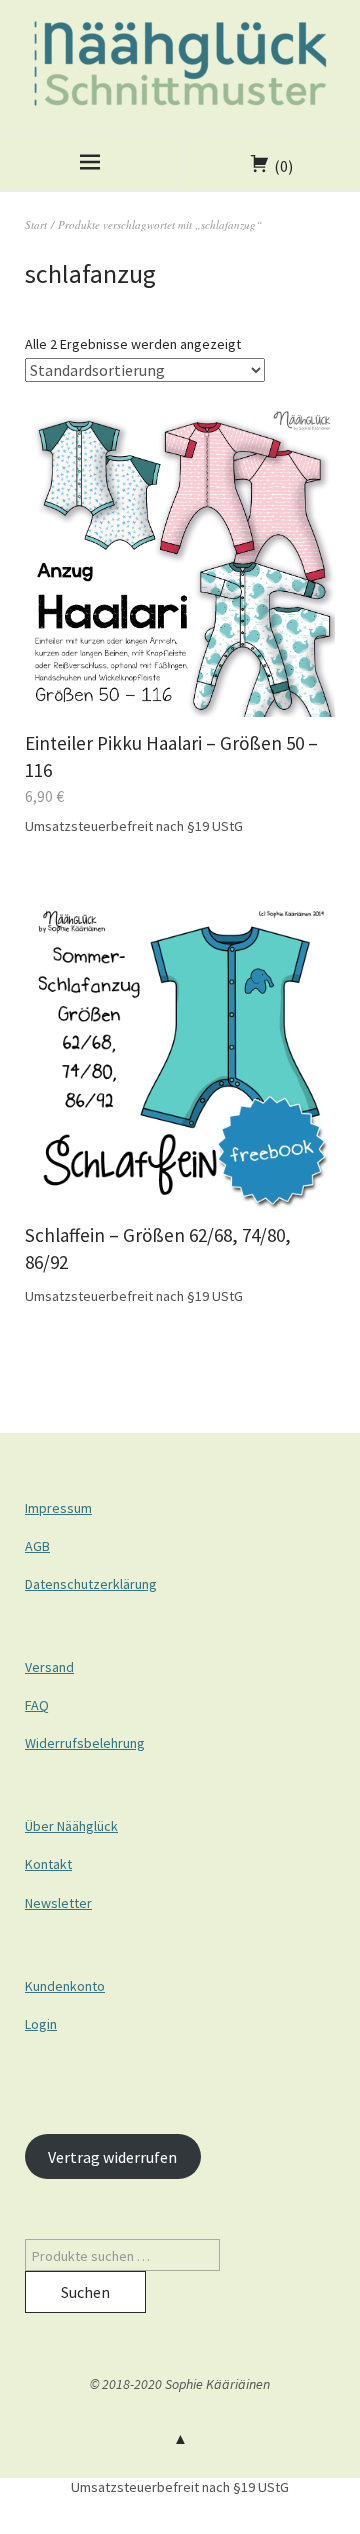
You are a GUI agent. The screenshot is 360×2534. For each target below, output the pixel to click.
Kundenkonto (65, 1986)
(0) (283, 166)
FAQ (37, 1705)
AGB (37, 1546)
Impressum (58, 1508)
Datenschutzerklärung (91, 1584)
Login (41, 2024)
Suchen (85, 2292)
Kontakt (48, 1864)
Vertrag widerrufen (112, 2157)
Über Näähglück (71, 1826)
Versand (49, 1667)
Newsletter (58, 1903)
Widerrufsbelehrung (85, 1743)
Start (36, 224)
